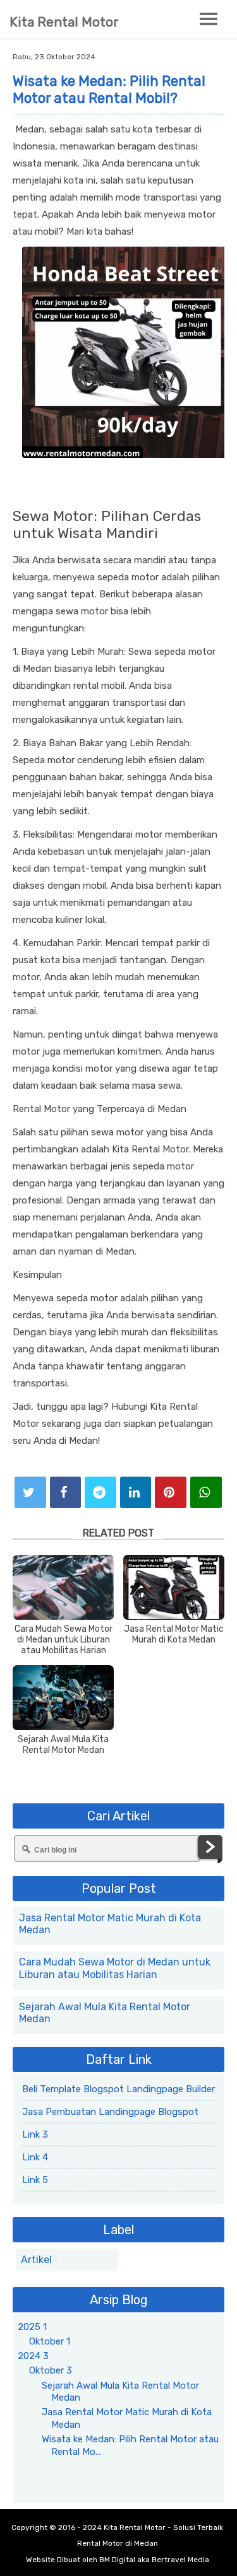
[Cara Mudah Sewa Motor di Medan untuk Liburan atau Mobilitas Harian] (63, 1587)
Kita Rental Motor (64, 22)
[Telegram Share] (100, 1492)
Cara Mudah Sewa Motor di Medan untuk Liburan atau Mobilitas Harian (64, 1640)
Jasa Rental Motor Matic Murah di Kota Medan (174, 1635)
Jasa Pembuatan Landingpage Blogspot (110, 2112)
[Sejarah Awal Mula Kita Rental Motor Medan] (63, 1698)
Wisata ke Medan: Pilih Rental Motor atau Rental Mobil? (109, 90)
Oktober (50, 2341)
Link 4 (35, 2157)
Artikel (36, 2260)
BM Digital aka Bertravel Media (154, 2560)
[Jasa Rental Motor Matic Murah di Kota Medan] (174, 1587)
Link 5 (35, 2180)
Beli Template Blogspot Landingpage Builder (118, 2089)
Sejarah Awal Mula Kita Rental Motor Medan (63, 1745)
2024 (33, 2356)
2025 (32, 2327)
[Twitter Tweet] (30, 1492)
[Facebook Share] (66, 1492)
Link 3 (35, 2134)
